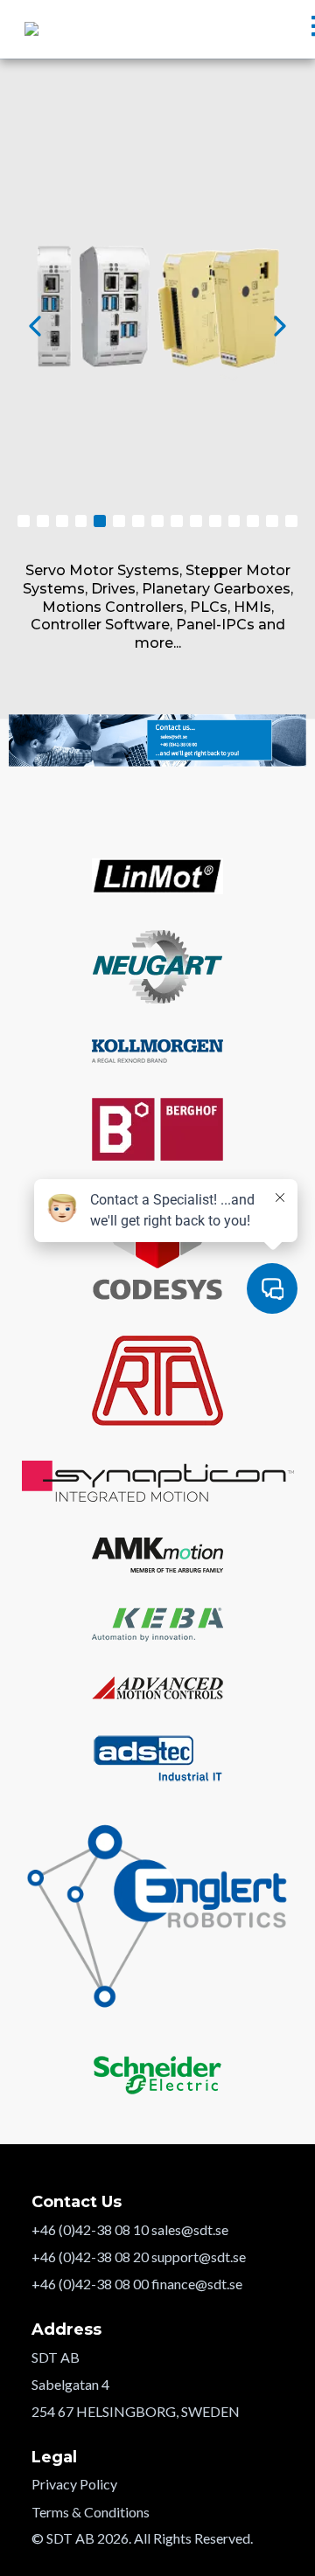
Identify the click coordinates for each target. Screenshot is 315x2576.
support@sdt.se (199, 2257)
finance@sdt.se (197, 2284)
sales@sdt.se (190, 2229)
